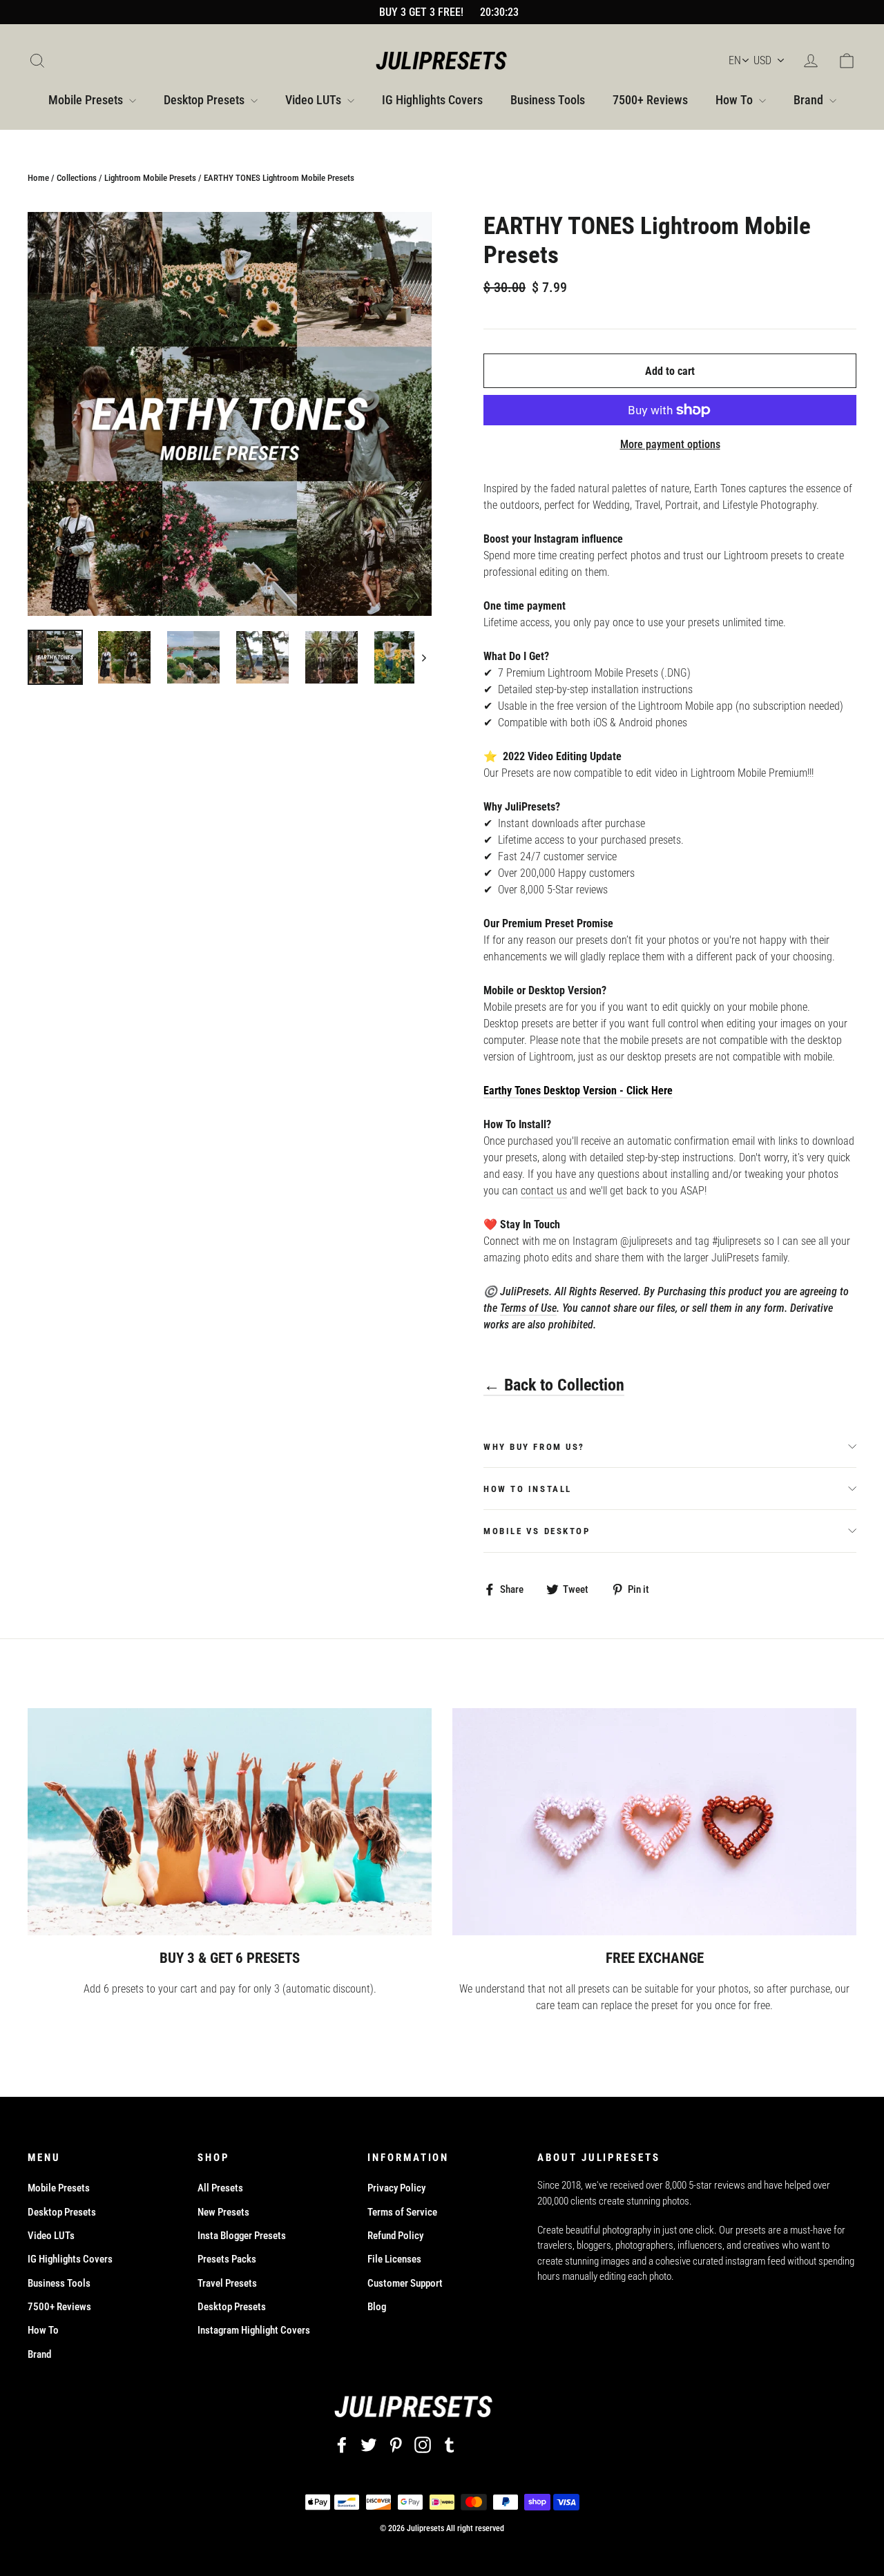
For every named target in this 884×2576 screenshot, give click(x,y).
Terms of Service (402, 2212)
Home (38, 178)
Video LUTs (315, 100)
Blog (377, 2307)
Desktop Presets (205, 100)
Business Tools (548, 100)
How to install (528, 1489)
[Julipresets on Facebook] (342, 2445)
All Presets (220, 2188)
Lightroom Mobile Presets (150, 178)
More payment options (670, 444)
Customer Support (405, 2283)
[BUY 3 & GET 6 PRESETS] (230, 1822)
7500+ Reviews (650, 100)
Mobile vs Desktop (537, 1531)
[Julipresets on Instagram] (423, 2445)
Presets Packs (227, 2259)
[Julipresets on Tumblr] (450, 2445)
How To (736, 100)
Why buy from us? (534, 1447)
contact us (544, 1191)
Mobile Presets (87, 100)
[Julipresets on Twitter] (369, 2445)
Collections (77, 178)
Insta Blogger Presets (242, 2236)
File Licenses (394, 2259)
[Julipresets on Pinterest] (396, 2445)
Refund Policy (395, 2236)
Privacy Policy (396, 2188)
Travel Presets (227, 2283)
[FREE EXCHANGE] (654, 1822)
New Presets (223, 2212)
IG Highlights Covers (432, 100)
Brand (810, 100)
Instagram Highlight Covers (254, 2330)
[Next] (423, 657)
